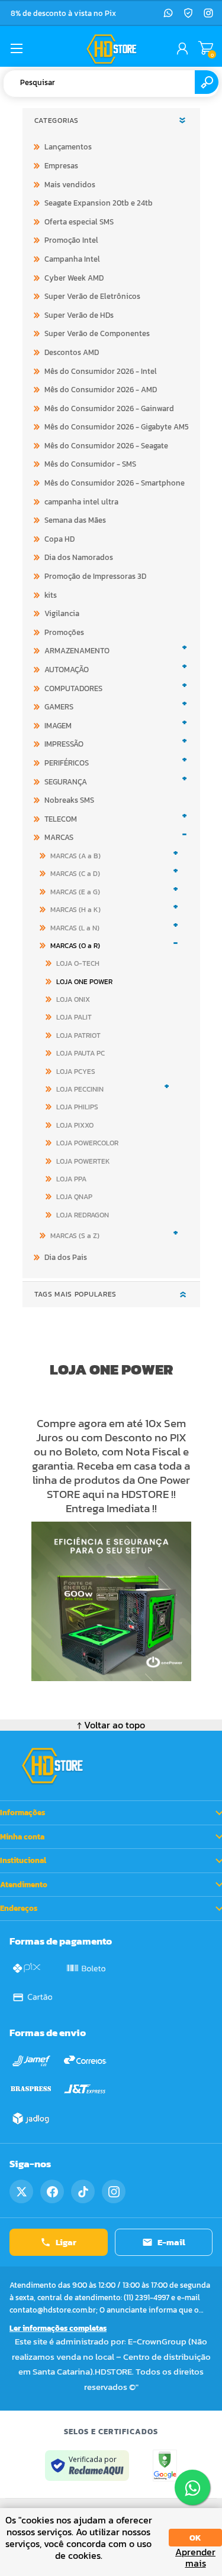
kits (51, 595)
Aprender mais (195, 2558)
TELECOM (61, 819)
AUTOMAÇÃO (67, 670)
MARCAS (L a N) (75, 928)
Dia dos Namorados (79, 557)
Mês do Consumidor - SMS (90, 464)
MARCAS (59, 837)
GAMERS (59, 707)
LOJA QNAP (74, 1197)
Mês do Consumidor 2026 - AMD (101, 390)
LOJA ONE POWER (84, 982)
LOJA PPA (71, 1179)
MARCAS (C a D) (75, 874)
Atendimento (24, 1885)
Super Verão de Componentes (97, 333)
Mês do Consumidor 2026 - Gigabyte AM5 (117, 427)
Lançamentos (68, 147)
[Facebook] (52, 2191)
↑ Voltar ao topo (111, 1725)
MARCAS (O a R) (75, 946)
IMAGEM (58, 726)
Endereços (19, 1908)
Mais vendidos (70, 185)
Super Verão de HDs (79, 315)
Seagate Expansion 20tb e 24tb (99, 203)
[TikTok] (83, 2191)
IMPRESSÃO (64, 744)
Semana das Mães (75, 520)
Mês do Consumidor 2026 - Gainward (109, 408)
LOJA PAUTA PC (81, 1053)
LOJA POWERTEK (83, 1161)
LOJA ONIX (73, 999)
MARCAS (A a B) (75, 856)
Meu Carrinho (206, 48)
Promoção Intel (71, 240)
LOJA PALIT (74, 1017)
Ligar (66, 2242)
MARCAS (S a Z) (75, 1236)
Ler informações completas (58, 2328)
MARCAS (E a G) (75, 892)
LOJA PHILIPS (77, 1107)
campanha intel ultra (81, 502)
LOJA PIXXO (75, 1125)
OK (195, 2538)
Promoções (64, 632)
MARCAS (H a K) (75, 910)
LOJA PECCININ (80, 1089)
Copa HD (59, 539)
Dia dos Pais (66, 1257)
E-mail (171, 2242)
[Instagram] (208, 13)
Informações (22, 1813)
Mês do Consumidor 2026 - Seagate (106, 446)
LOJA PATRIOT (78, 1035)
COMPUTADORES (73, 688)
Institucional (23, 1860)
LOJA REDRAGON (83, 1215)
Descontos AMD (72, 352)
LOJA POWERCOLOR (87, 1143)
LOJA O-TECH (78, 963)
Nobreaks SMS (69, 800)
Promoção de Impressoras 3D (95, 576)
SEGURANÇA (66, 782)
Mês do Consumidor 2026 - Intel (101, 371)
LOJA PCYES (76, 1072)
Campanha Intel (72, 259)
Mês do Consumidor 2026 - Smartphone (115, 483)
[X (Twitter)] (21, 2191)
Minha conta (22, 1837)
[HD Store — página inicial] (52, 1766)
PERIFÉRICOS (67, 763)
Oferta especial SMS (79, 222)
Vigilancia (62, 613)
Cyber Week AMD (74, 278)
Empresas (61, 166)
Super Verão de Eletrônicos (92, 296)
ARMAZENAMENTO (77, 651)
